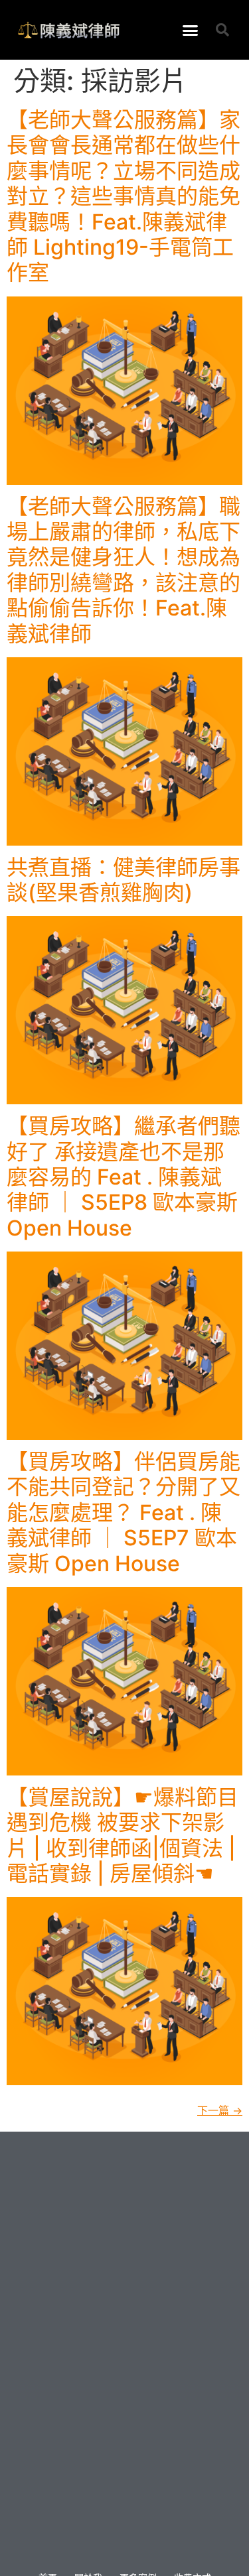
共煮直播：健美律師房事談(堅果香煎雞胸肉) (124, 880)
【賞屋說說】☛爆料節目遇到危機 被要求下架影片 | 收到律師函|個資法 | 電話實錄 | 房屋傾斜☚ (123, 1835)
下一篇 (220, 2110)
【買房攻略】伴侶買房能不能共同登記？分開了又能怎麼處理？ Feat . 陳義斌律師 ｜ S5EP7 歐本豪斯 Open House (124, 1513)
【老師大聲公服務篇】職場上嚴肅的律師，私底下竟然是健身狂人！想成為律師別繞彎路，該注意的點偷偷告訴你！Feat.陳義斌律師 (124, 570)
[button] (190, 30)
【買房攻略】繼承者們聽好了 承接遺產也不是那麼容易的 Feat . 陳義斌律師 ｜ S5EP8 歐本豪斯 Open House (124, 1177)
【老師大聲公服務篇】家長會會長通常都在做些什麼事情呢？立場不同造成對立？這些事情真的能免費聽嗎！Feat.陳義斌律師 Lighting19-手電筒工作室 (124, 196)
